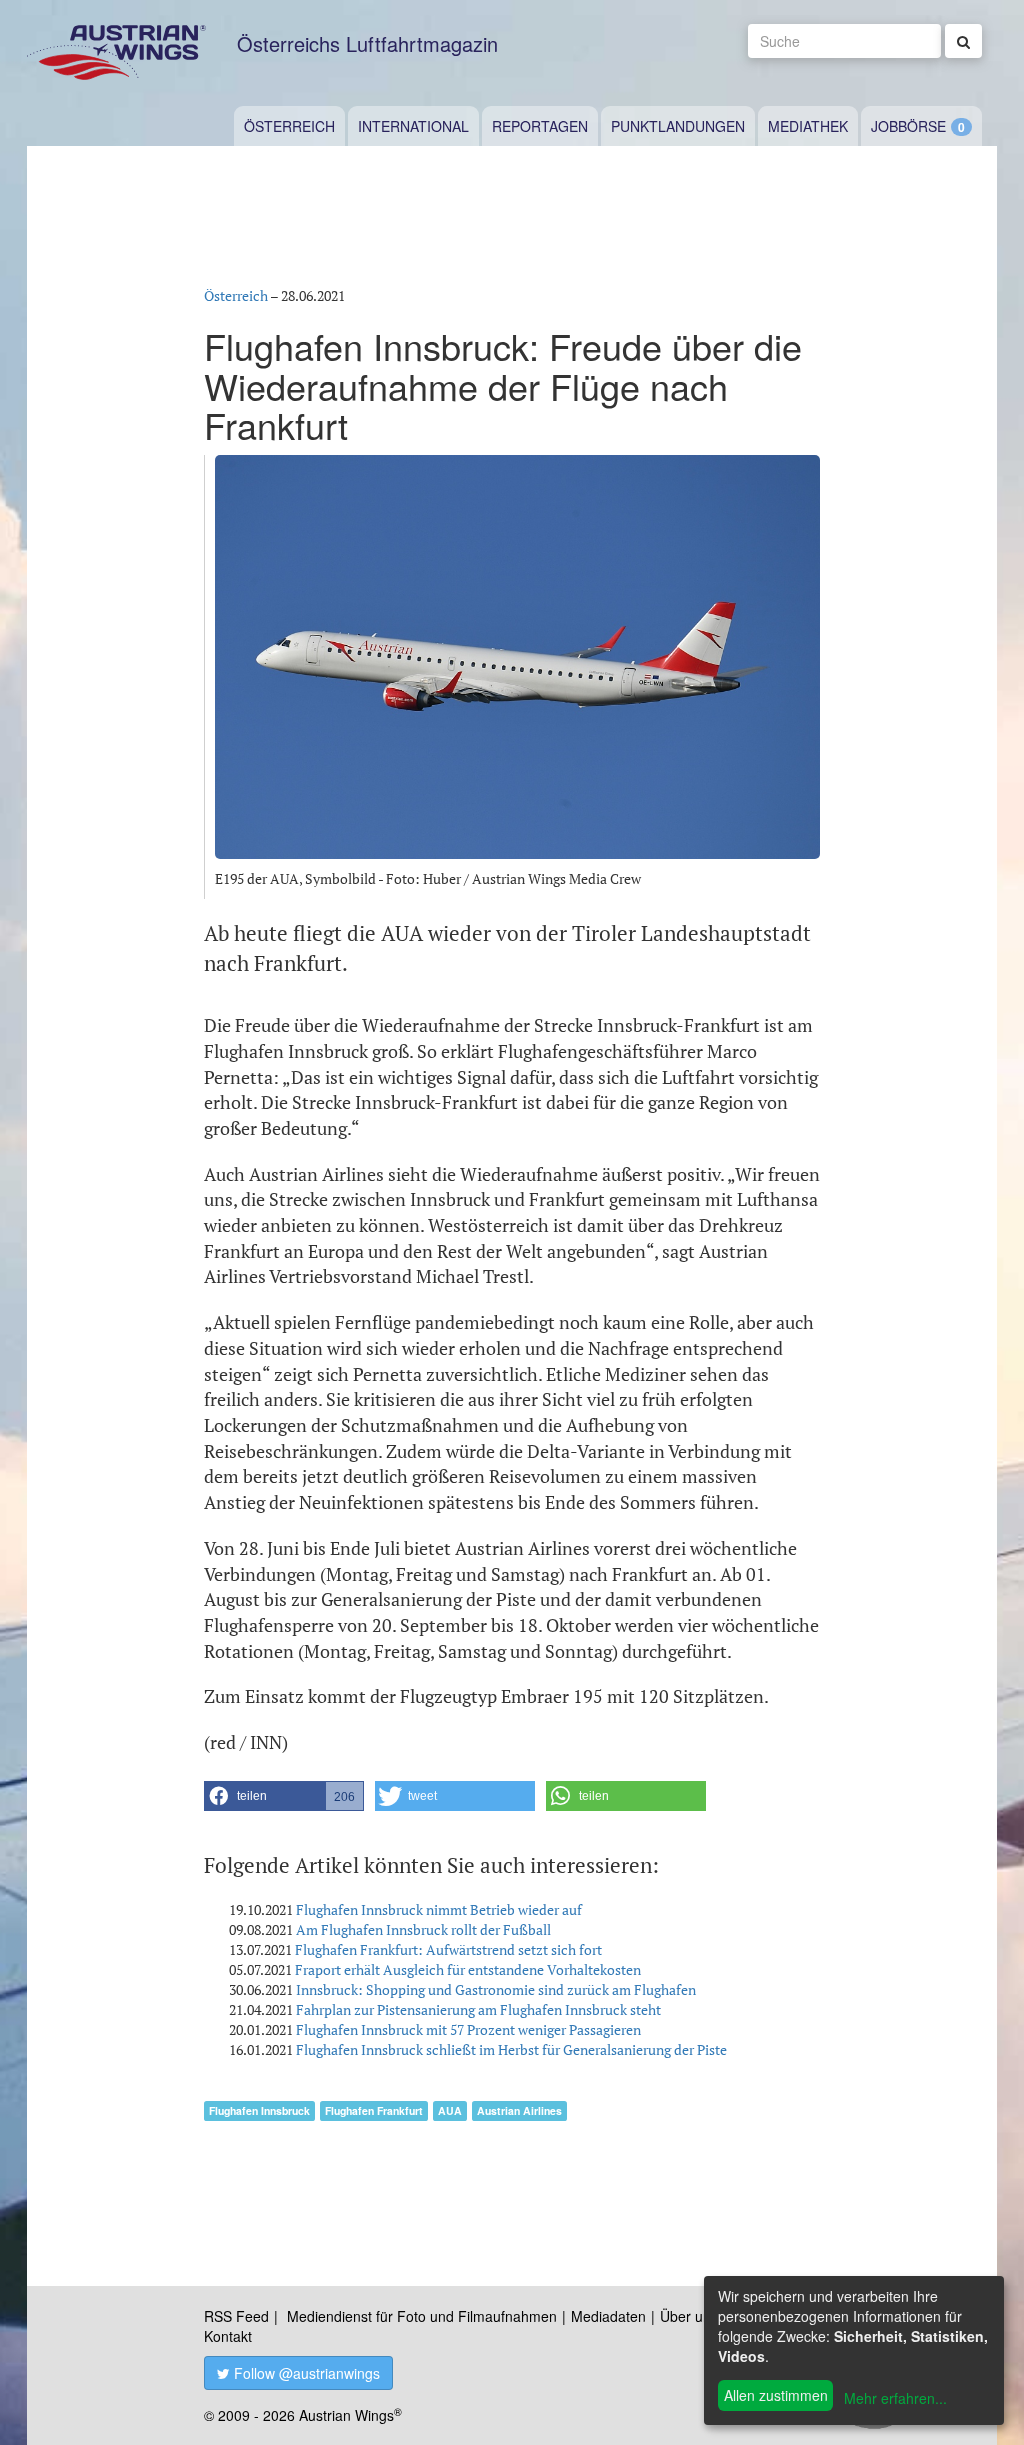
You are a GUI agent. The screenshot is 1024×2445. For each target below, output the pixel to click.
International (413, 126)
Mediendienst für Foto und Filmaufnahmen (422, 2316)
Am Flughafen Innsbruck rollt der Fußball (423, 1929)
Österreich (289, 126)
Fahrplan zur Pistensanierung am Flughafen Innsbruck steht (478, 2009)
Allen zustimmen (776, 2395)
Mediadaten (608, 2316)
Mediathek (808, 126)
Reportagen (540, 126)
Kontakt (228, 2336)
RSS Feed (236, 2316)
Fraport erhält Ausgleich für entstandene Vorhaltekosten (468, 1969)
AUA (450, 2110)
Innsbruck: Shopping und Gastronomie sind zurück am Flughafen (496, 1989)
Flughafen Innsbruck (259, 2110)
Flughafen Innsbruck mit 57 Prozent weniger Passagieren (468, 2029)
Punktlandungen (678, 126)
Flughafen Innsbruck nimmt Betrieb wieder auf (439, 1909)
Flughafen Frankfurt (374, 2110)
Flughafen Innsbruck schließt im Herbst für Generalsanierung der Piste (511, 2049)
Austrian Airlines (519, 2110)
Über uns (689, 2316)
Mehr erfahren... (895, 2398)
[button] (284, 1796)
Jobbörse (908, 126)
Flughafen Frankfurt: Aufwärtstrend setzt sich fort (448, 1949)
